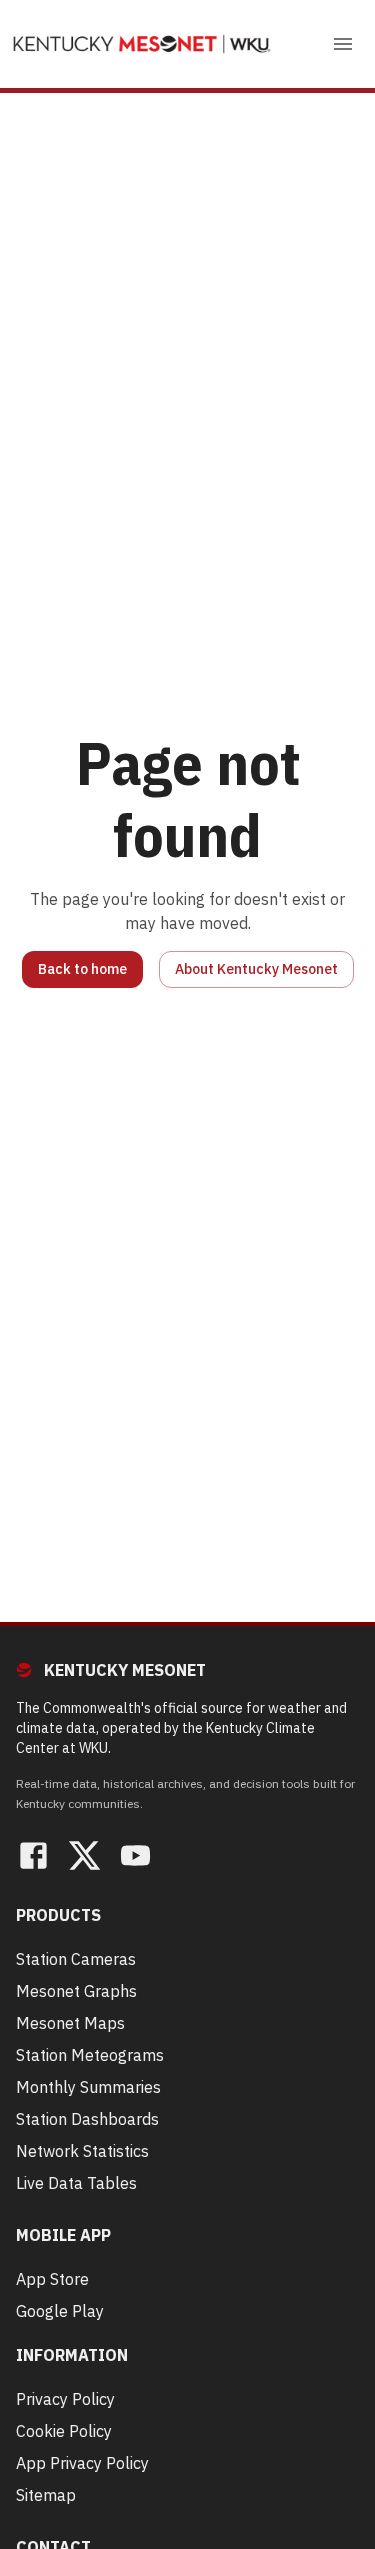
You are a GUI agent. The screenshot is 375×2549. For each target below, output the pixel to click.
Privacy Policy (65, 2399)
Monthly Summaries (88, 2087)
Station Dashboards (87, 2119)
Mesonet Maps (70, 2023)
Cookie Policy (64, 2431)
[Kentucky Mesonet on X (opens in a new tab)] (84, 1858)
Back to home (82, 969)
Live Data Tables (76, 2183)
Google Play (60, 2311)
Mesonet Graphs (76, 1991)
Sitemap (46, 2495)
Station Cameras (76, 1959)
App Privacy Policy (82, 2463)
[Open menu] (343, 44)
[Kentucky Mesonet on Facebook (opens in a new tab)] (33, 1858)
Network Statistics (82, 2151)
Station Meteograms (90, 2055)
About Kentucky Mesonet (256, 969)
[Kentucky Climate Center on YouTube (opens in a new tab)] (135, 1858)
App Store (52, 2279)
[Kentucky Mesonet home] (142, 44)
